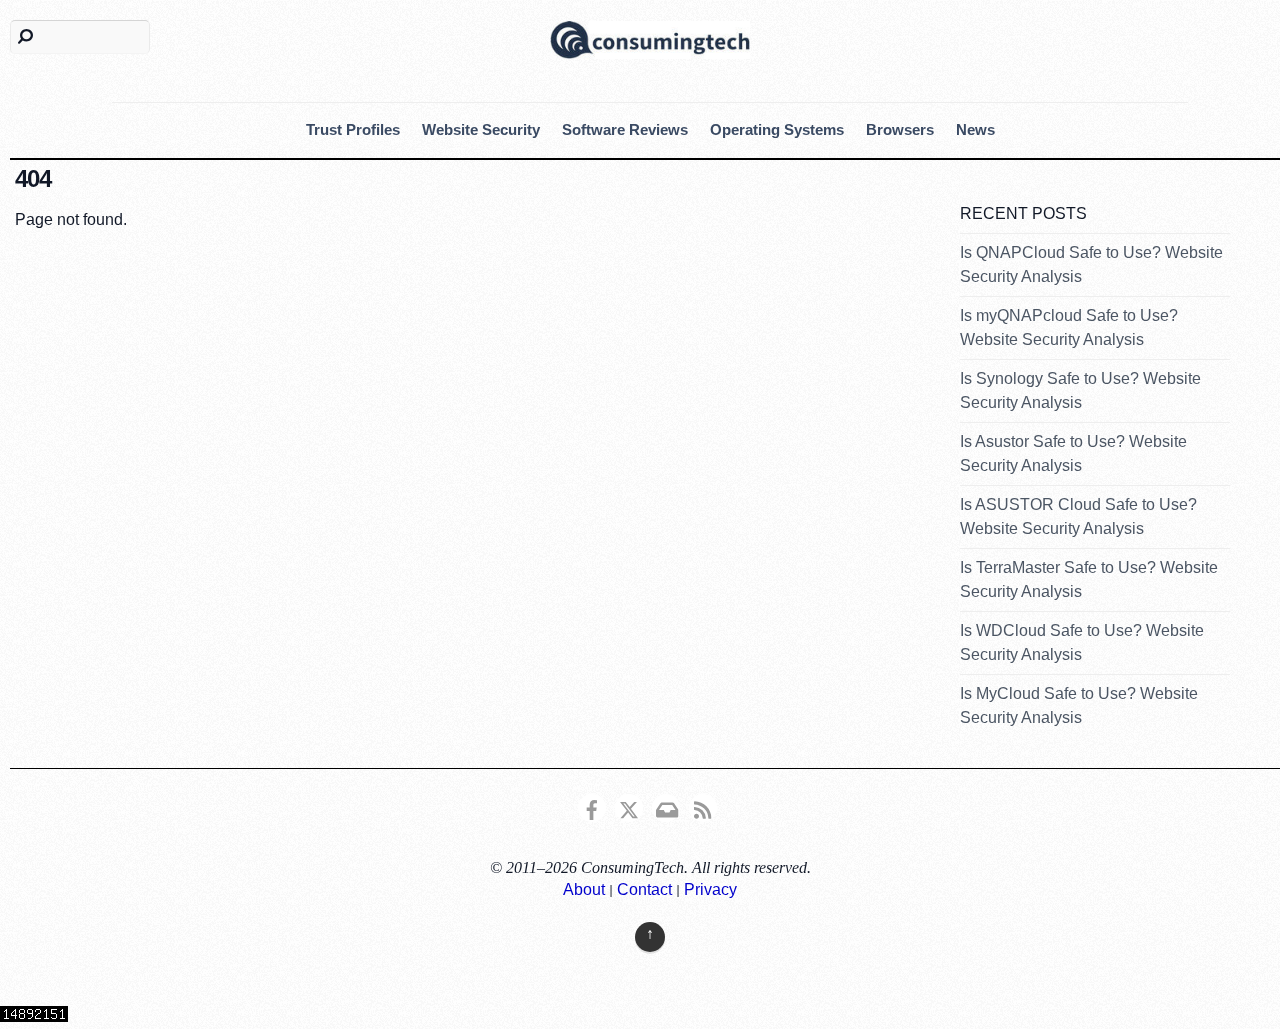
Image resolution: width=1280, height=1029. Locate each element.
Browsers (900, 129)
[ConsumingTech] (650, 37)
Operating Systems (777, 129)
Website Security (481, 129)
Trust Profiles (353, 129)
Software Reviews (625, 129)
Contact (644, 889)
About (584, 889)
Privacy (710, 889)
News (975, 129)
